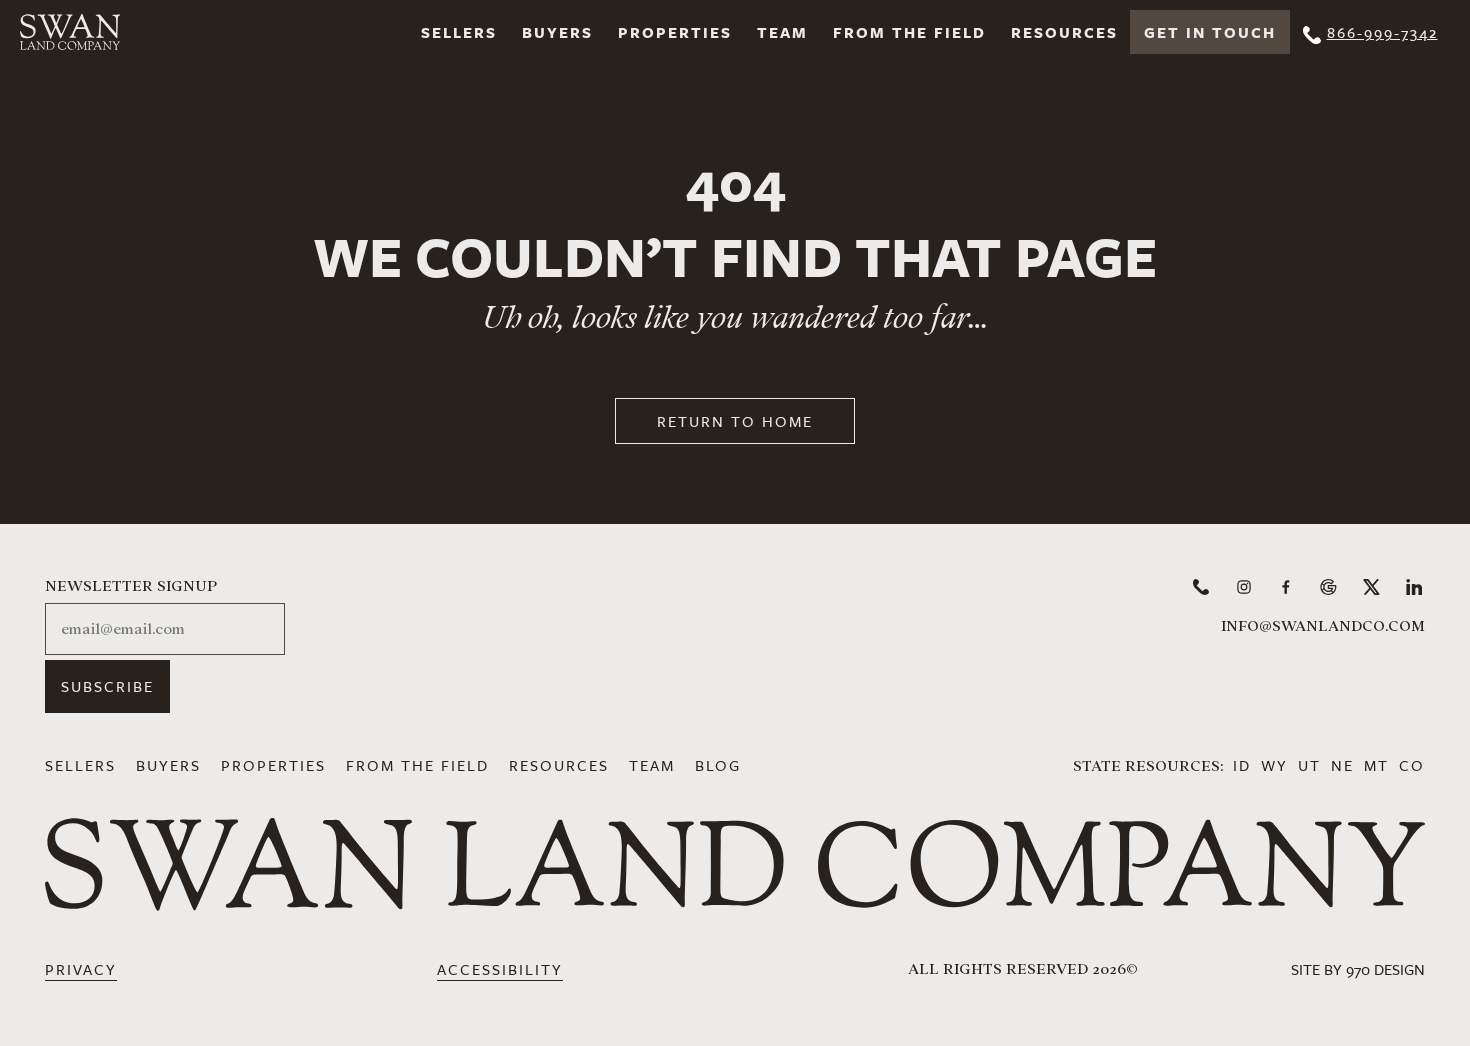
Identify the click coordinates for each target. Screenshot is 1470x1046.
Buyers (557, 32)
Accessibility (500, 969)
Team (782, 32)
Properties (675, 32)
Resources (1064, 32)
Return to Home (735, 421)
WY (1274, 765)
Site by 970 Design (1358, 969)
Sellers (459, 32)
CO (1412, 765)
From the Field (909, 32)
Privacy (81, 969)
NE (1342, 765)
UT (1309, 765)
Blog (718, 765)
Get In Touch (1210, 32)
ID (1242, 765)
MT (1376, 765)
